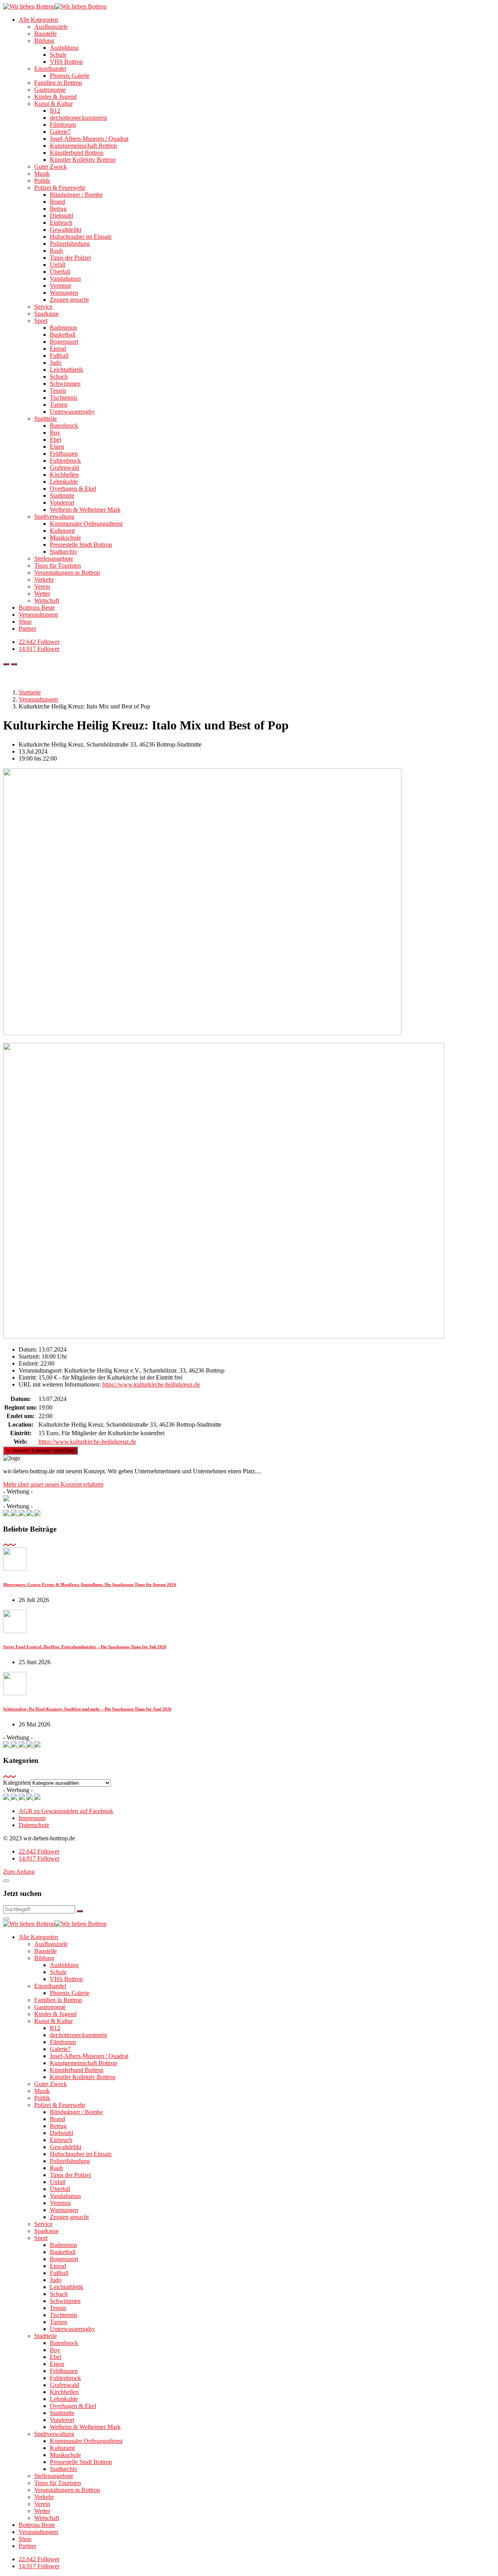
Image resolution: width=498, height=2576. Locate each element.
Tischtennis (64, 398)
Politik (42, 181)
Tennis (58, 391)
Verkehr (44, 580)
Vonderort (62, 503)
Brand (57, 202)
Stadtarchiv (64, 552)
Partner (27, 629)
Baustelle (46, 34)
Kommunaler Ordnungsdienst (86, 524)
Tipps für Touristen (58, 566)
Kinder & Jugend (55, 97)
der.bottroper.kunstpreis (78, 118)
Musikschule (65, 538)
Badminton (63, 328)
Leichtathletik (67, 370)
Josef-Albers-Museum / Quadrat (89, 139)
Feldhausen (64, 454)
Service (43, 307)
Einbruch (61, 223)
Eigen (57, 447)
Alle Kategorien (38, 20)
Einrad (58, 349)
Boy (55, 433)
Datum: (28, 1349)
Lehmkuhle (64, 482)
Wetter (42, 594)
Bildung (44, 41)
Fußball (59, 356)
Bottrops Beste (37, 608)
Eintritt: (28, 1377)
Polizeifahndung (70, 244)
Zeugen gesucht (69, 300)
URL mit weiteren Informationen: (60, 1384)
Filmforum (63, 125)
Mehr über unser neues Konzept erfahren (53, 1484)
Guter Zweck (51, 167)
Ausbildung (64, 48)
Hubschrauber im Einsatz (81, 237)
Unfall (58, 265)
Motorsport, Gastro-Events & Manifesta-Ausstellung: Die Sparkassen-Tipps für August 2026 (90, 1584)
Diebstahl (61, 216)
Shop (25, 622)
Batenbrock (64, 426)
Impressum (32, 1818)
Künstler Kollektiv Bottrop (83, 160)
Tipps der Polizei (70, 258)
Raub (56, 251)
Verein (42, 587)
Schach (59, 377)
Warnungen (64, 293)
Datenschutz (34, 1825)
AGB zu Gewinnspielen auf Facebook (66, 1811)
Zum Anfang (19, 1872)
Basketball (63, 335)
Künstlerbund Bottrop (77, 153)
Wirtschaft (47, 601)
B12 (55, 111)
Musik (42, 174)
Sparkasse (46, 314)
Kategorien (17, 1783)
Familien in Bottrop (58, 83)
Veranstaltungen (38, 615)
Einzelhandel (50, 69)
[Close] (6, 1881)
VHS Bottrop (66, 62)
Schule (58, 55)
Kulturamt (62, 531)
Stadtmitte (62, 496)
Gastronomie (50, 90)
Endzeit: (29, 1363)
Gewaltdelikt (66, 230)
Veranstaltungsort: (41, 1370)
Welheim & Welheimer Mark (85, 510)
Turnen (59, 405)
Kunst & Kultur (53, 104)
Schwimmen (65, 384)
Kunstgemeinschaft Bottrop (83, 146)
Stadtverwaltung (54, 517)
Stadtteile (46, 419)
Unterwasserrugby (72, 412)
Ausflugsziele (51, 27)
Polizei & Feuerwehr (60, 188)
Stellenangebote (54, 559)
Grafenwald (64, 468)
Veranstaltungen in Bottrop (67, 573)
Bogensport (64, 342)
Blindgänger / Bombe (76, 195)
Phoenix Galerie (70, 76)
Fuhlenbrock (65, 461)
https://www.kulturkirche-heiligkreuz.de (151, 1384)
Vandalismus (65, 279)
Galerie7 (60, 132)
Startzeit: (29, 1356)
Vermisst (60, 286)
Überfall (60, 272)
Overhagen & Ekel (73, 489)
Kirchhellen (64, 475)
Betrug (58, 209)
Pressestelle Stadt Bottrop (81, 545)
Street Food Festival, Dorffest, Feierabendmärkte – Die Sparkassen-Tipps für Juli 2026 (85, 1647)
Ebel (55, 440)
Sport (41, 321)
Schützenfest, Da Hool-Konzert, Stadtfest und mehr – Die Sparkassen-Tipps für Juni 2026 (87, 1709)
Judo (56, 363)
